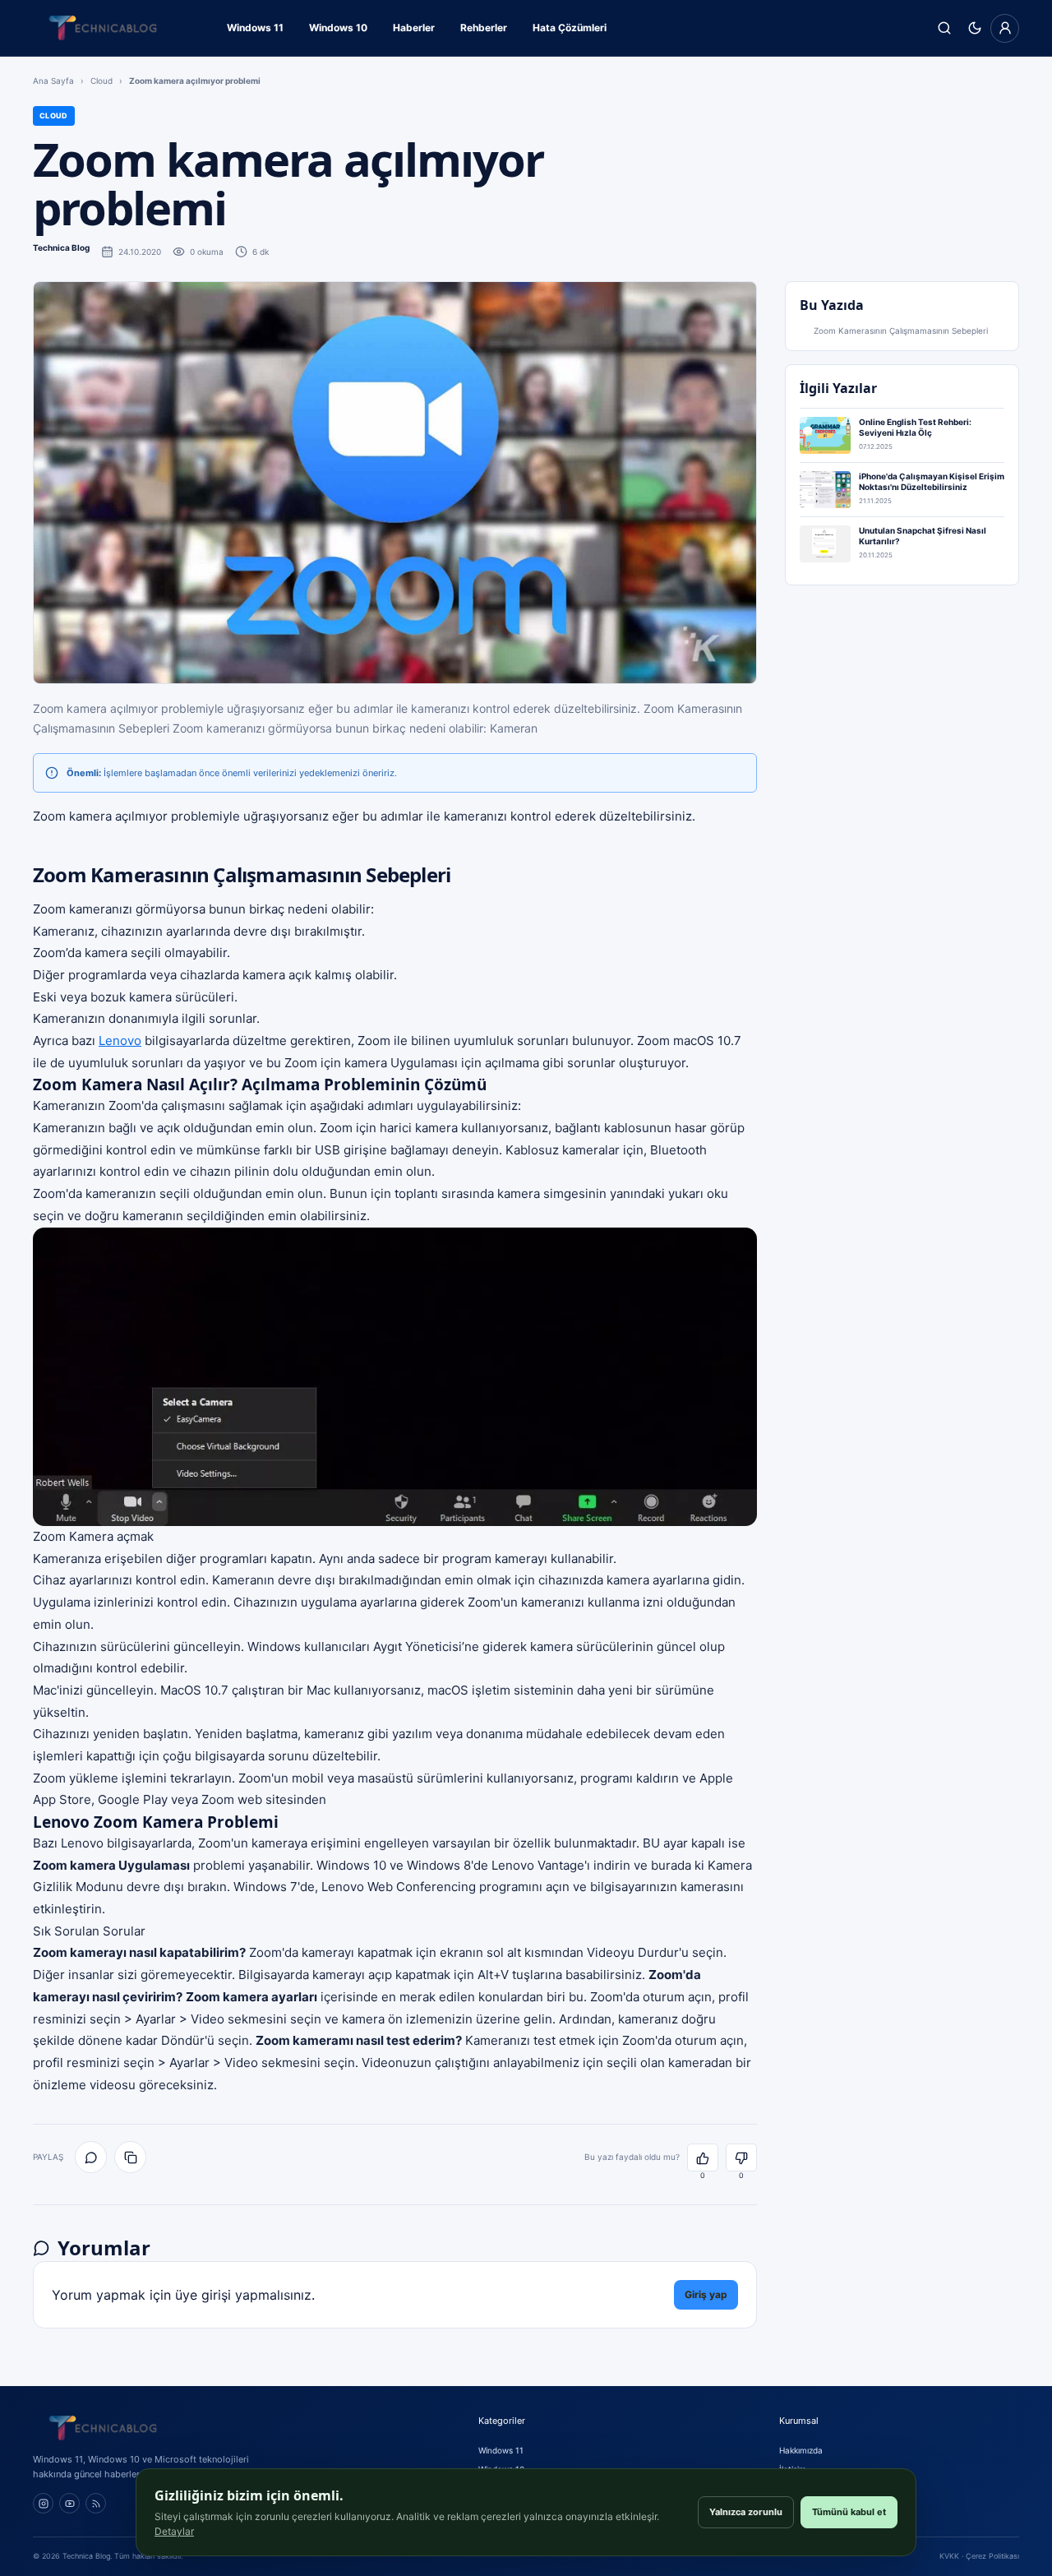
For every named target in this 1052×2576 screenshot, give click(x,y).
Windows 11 (255, 28)
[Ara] (944, 28)
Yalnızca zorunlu (746, 2512)
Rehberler (484, 28)
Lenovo (120, 1041)
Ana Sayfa (53, 81)
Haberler (414, 28)
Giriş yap (706, 2294)
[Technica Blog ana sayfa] (103, 28)
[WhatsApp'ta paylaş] (91, 2157)
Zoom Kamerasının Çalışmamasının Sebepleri (901, 331)
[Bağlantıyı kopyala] (130, 2157)
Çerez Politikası (992, 2556)
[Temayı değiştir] (974, 28)
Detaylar (174, 2531)
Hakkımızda (801, 2450)
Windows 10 (338, 28)
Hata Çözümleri (570, 28)
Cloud (102, 81)
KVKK (949, 2556)
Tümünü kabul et (849, 2512)
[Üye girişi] (1005, 28)
